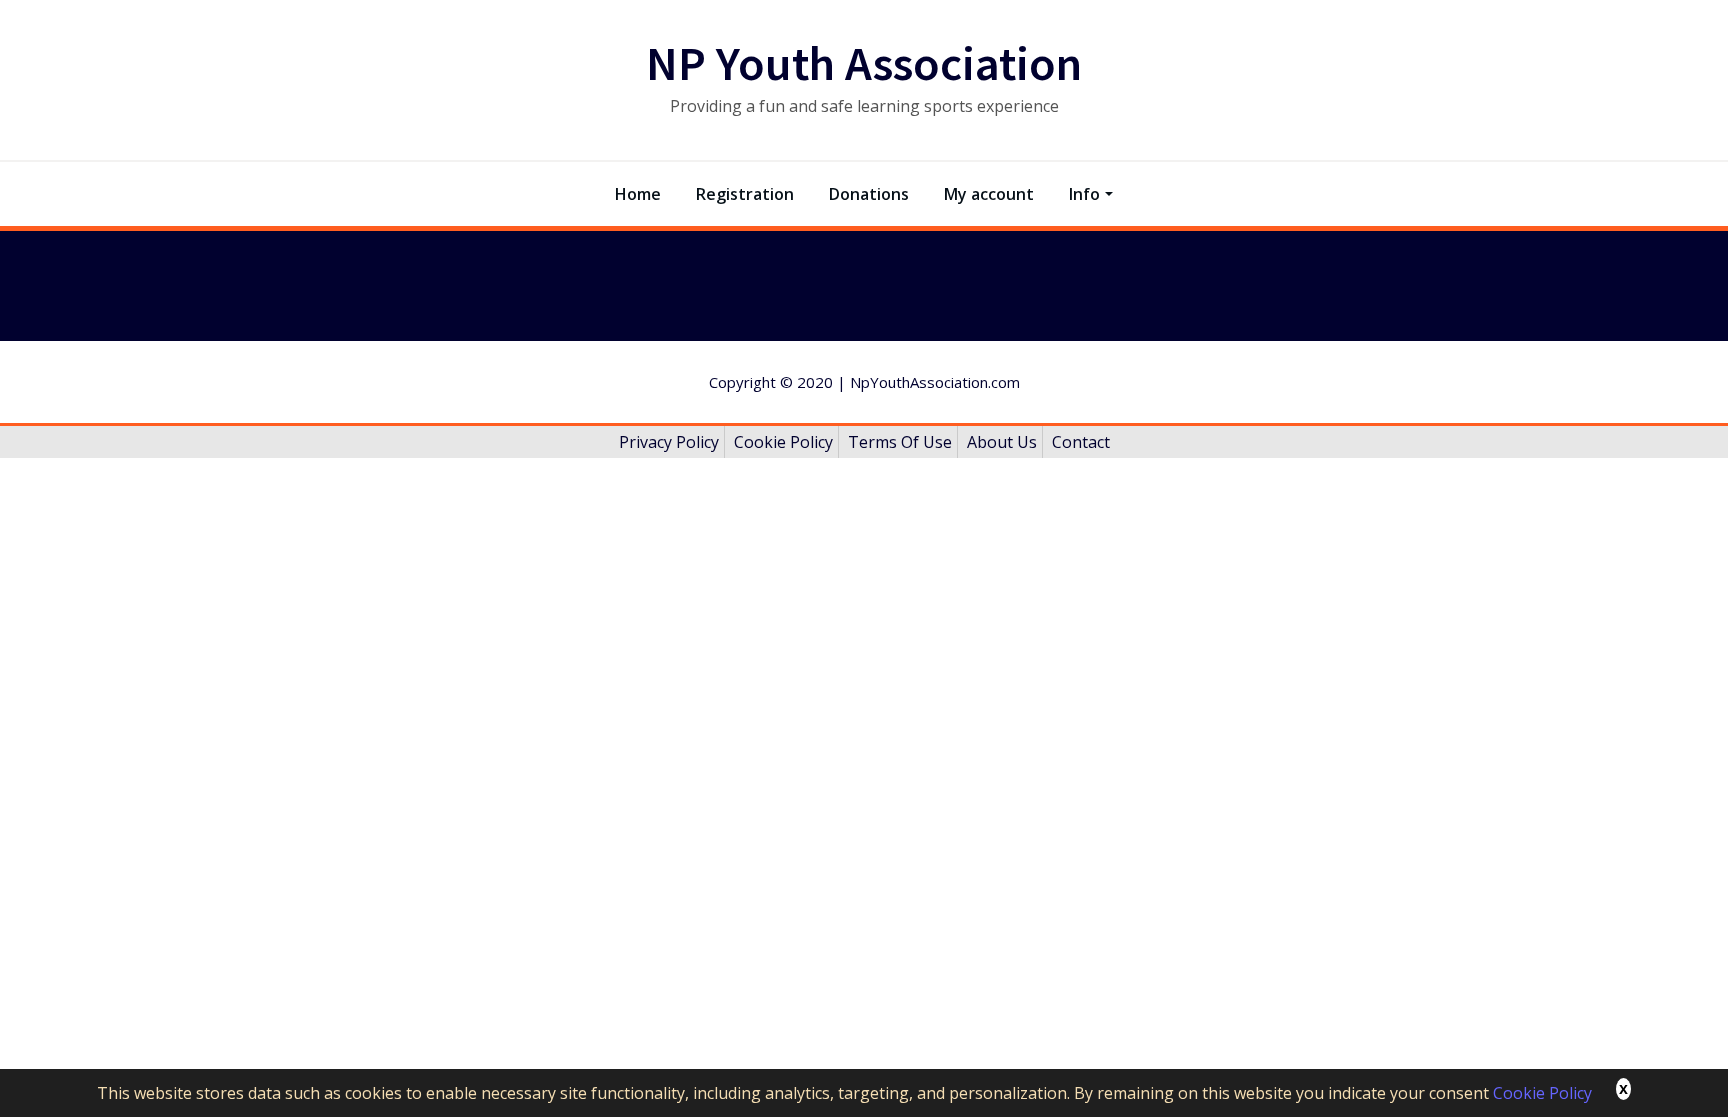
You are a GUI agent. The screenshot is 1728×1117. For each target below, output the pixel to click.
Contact (1081, 442)
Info (1084, 194)
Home (638, 194)
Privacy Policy (669, 442)
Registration (745, 194)
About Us (1002, 442)
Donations (869, 194)
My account (989, 194)
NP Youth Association (864, 63)
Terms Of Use (900, 442)
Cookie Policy (1542, 1093)
